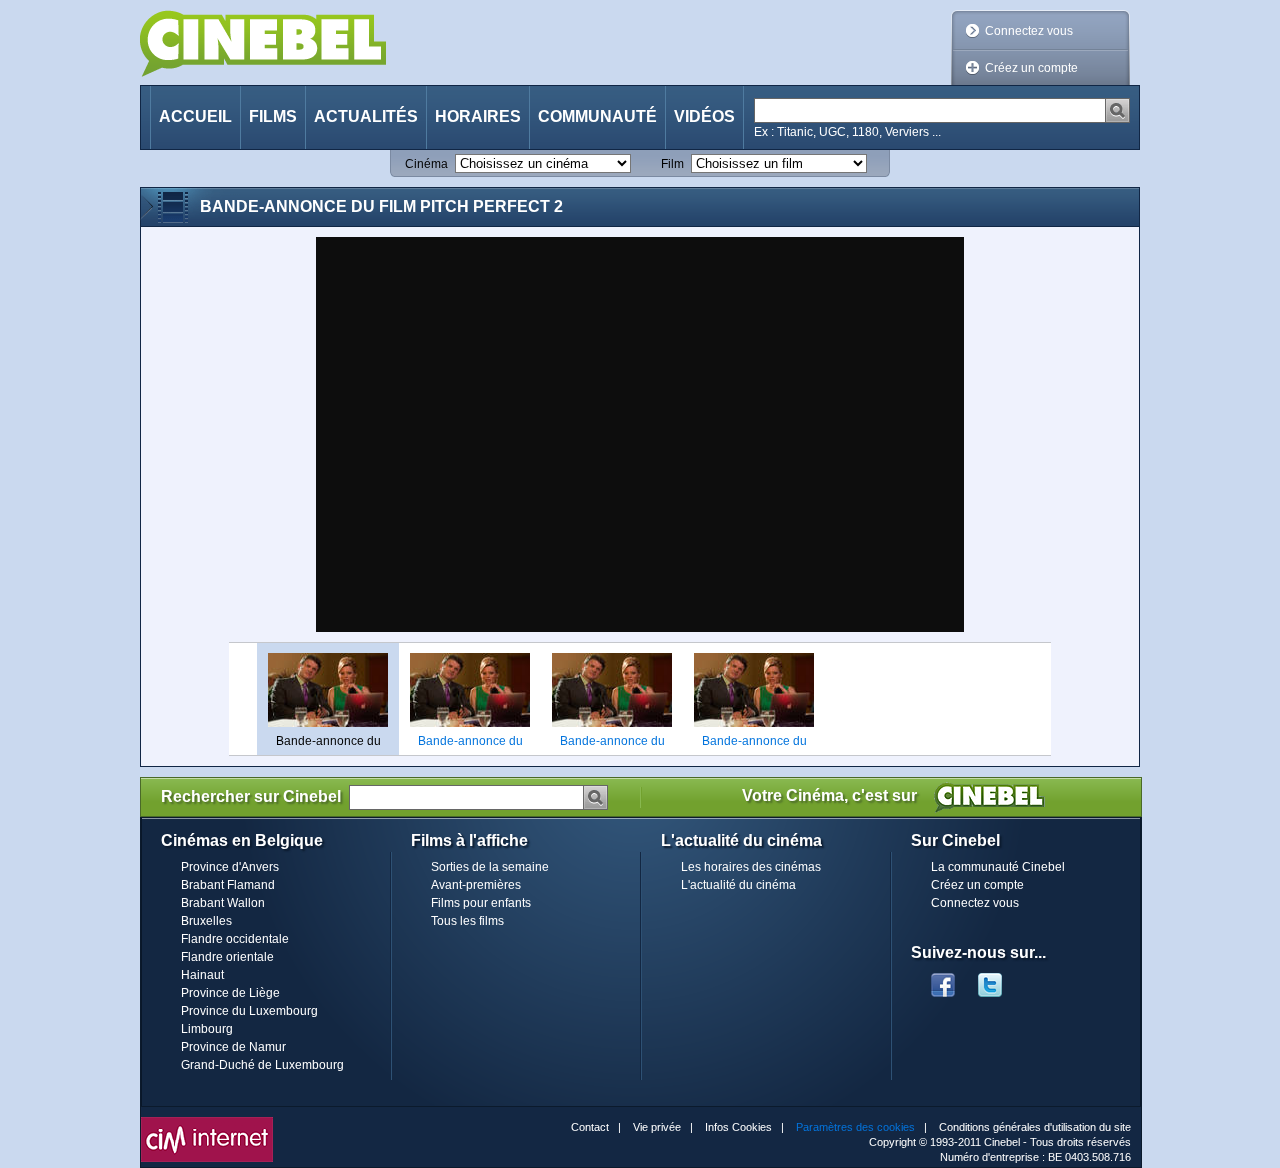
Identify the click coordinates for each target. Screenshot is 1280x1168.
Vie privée (657, 1127)
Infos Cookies (738, 1127)
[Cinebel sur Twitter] (1000, 979)
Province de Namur (233, 1047)
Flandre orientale (227, 957)
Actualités (366, 116)
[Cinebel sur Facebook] (943, 979)
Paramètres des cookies (855, 1127)
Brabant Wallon (223, 903)
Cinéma (426, 164)
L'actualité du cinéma (738, 885)
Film (672, 164)
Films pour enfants (481, 903)
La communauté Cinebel (998, 867)
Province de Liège (230, 993)
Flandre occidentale (235, 939)
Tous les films (467, 921)
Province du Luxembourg (249, 1011)
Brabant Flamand (228, 885)
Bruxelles (206, 921)
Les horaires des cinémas (751, 867)
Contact (590, 1127)
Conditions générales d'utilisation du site (1035, 1127)
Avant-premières (476, 885)
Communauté (597, 116)
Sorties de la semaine (490, 867)
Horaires (478, 116)
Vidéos (704, 116)
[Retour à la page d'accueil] (263, 43)
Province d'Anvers (230, 867)
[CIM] (207, 1122)
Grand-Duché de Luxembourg (262, 1065)
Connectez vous (1029, 31)
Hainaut (202, 975)
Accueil (195, 116)
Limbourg (207, 1029)
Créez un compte (1031, 68)
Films (273, 116)
